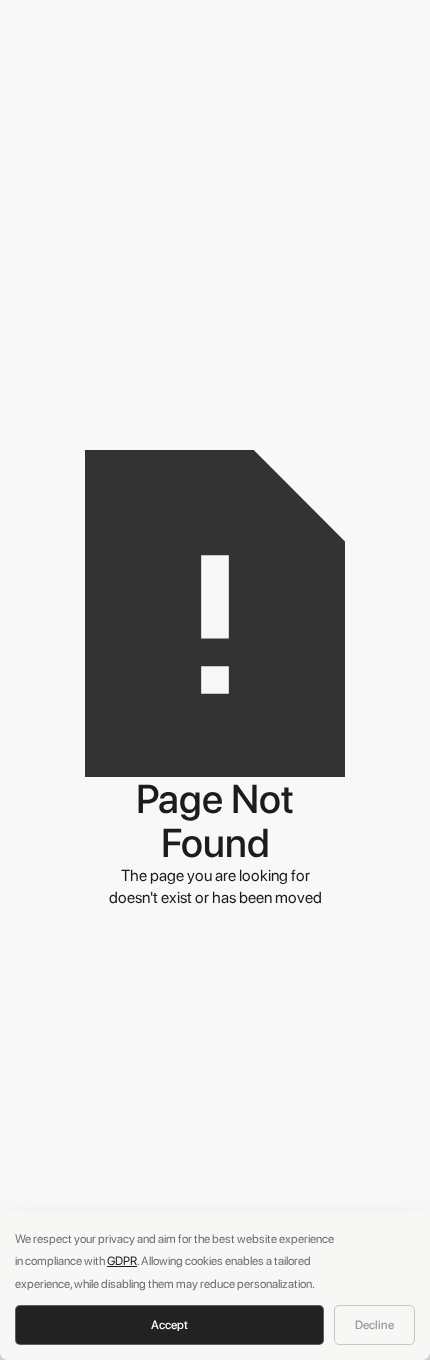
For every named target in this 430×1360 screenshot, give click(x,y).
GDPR (122, 1261)
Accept (169, 1325)
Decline (374, 1325)
